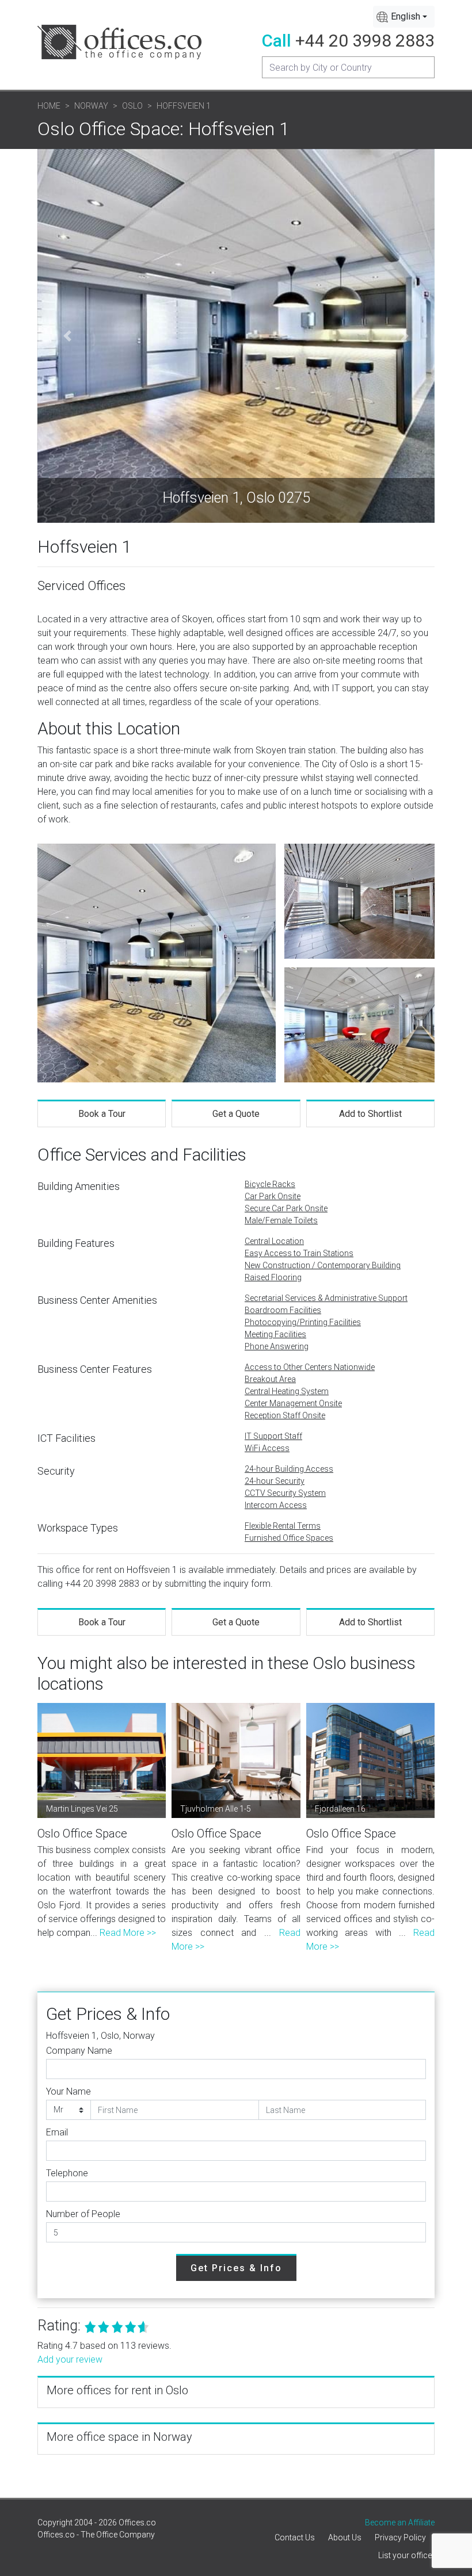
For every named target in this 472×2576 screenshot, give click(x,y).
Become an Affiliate (400, 2523)
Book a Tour (102, 1114)
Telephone (67, 2173)
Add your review (70, 2359)
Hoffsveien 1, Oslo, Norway (100, 2036)
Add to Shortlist (370, 1114)
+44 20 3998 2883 (365, 41)
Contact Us (295, 2537)
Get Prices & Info (236, 2268)
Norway (91, 106)
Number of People (83, 2214)
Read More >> (128, 1933)
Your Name (68, 2091)
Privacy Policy (400, 2537)
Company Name (79, 2051)
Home (49, 106)
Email (57, 2132)
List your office (405, 2555)
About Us (345, 2537)
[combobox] (404, 17)
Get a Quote (236, 1114)
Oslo (132, 106)
